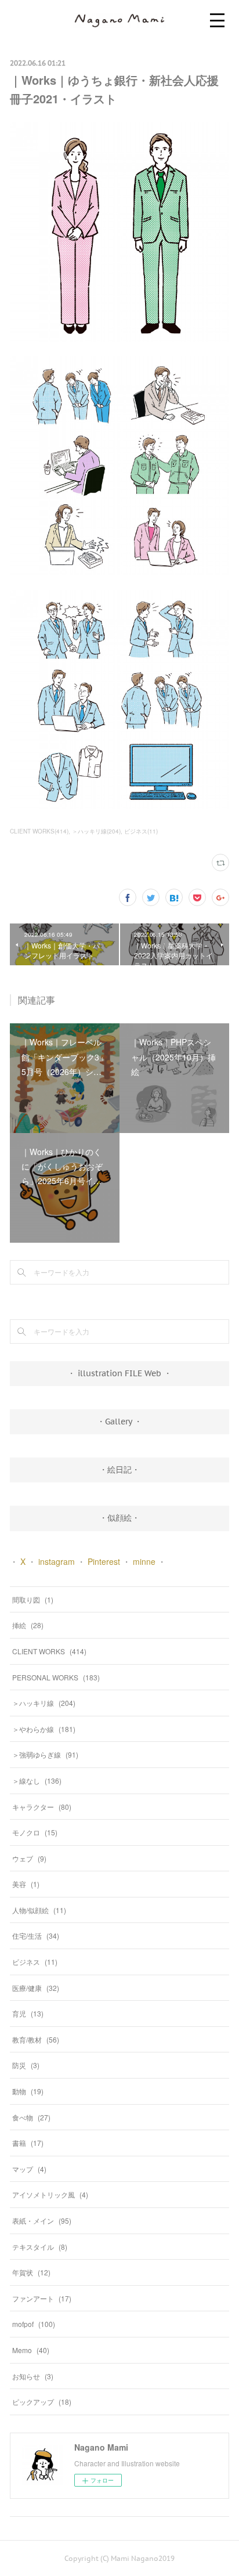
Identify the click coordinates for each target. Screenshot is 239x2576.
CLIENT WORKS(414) (39, 831)
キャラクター (42, 1807)
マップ (29, 2169)
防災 (26, 2065)
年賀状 (31, 2272)
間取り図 (33, 1599)
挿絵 (28, 1625)
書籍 (28, 2143)
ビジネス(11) (141, 831)
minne (144, 1561)
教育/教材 (36, 2039)
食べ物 (31, 2117)
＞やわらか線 (44, 1729)
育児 (28, 2013)
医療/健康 (36, 1988)
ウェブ (29, 1858)
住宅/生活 (36, 1935)
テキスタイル (40, 2247)
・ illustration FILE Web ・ (119, 1373)
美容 (26, 1884)
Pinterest (104, 1561)
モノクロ (35, 1832)
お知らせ (33, 2376)
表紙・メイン (42, 2220)
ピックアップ (42, 2402)
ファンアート (42, 2298)
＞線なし (37, 1781)
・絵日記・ (119, 1470)
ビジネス (35, 1962)
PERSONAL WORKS (56, 1677)
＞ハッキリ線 (44, 1703)
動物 (28, 2091)
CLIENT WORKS (49, 1651)
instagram (57, 1561)
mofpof (34, 2324)
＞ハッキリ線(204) (96, 831)
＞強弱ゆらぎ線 (45, 1754)
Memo (31, 2350)
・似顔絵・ (119, 1518)
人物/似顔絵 (39, 1910)
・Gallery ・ (119, 1422)
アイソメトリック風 (50, 2194)
